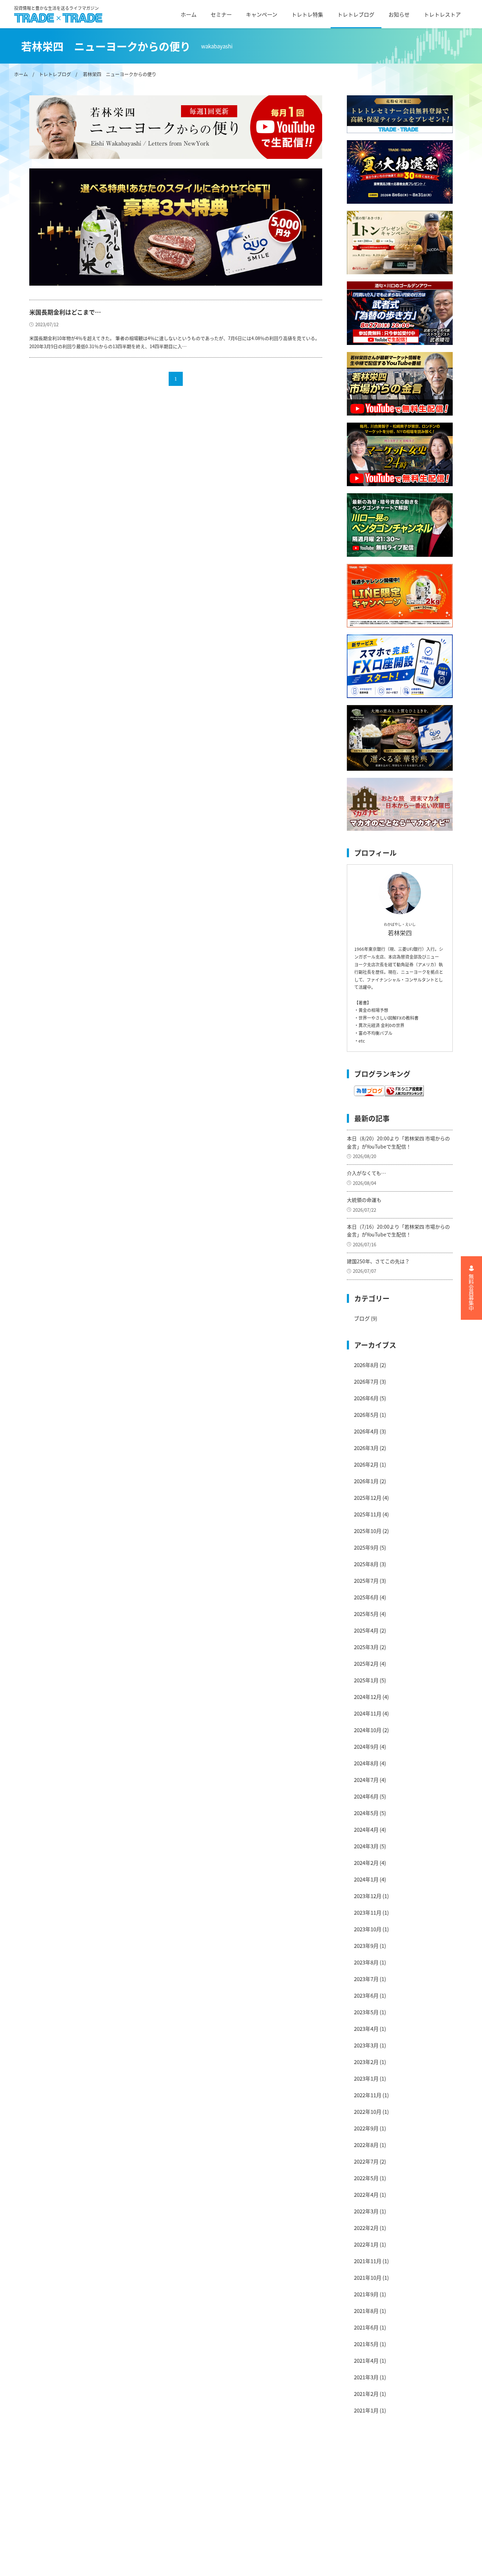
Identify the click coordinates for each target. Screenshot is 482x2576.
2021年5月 (366, 2344)
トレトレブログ (356, 14)
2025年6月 (366, 1597)
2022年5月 (366, 2178)
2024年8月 (366, 1763)
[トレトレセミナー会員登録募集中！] (400, 114)
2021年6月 (366, 2327)
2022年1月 (366, 2244)
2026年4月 (366, 1431)
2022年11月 (368, 2095)
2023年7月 (366, 1979)
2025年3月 (366, 1647)
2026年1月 (366, 1481)
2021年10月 (368, 2277)
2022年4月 (366, 2195)
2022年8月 (366, 2145)
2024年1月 (366, 1879)
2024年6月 (366, 1796)
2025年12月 (368, 1498)
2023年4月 (366, 2029)
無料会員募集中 (472, 1292)
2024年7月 (366, 1780)
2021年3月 (366, 2377)
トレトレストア (442, 14)
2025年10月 (368, 1531)
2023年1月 (366, 2078)
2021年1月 (366, 2410)
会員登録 (135, 2545)
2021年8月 (366, 2311)
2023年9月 (366, 1946)
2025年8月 (366, 1564)
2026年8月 (366, 1365)
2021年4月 (366, 2360)
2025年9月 (366, 1547)
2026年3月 (366, 1448)
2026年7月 (366, 1381)
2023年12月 (368, 1896)
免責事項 (135, 2495)
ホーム (189, 14)
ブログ (362, 1318)
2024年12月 (368, 1697)
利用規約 (135, 2483)
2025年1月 (366, 1680)
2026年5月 (366, 1415)
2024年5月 (366, 1813)
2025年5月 (366, 1614)
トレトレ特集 (307, 14)
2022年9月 (366, 2128)
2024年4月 (366, 1829)
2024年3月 (366, 1846)
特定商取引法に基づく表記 (157, 2520)
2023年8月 (366, 1962)
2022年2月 (366, 2228)
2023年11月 (368, 1912)
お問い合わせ (141, 2532)
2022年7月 (366, 2161)
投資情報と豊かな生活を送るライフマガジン (56, 8)
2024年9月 (366, 1746)
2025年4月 (366, 1630)
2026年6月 (366, 1398)
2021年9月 (366, 2294)
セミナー (221, 14)
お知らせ (399, 14)
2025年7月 (366, 1581)
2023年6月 (366, 1995)
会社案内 (135, 2471)
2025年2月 (366, 1663)
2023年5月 (366, 2012)
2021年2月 (366, 2394)
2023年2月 (366, 2062)
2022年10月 (368, 2112)
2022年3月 (366, 2211)
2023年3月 (366, 2045)
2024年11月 (368, 1713)
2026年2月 (366, 1464)
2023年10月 (368, 1929)
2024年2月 (366, 1863)
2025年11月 (368, 1514)
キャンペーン (262, 14)
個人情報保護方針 (146, 2508)
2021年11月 (368, 2261)
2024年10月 (368, 1730)
